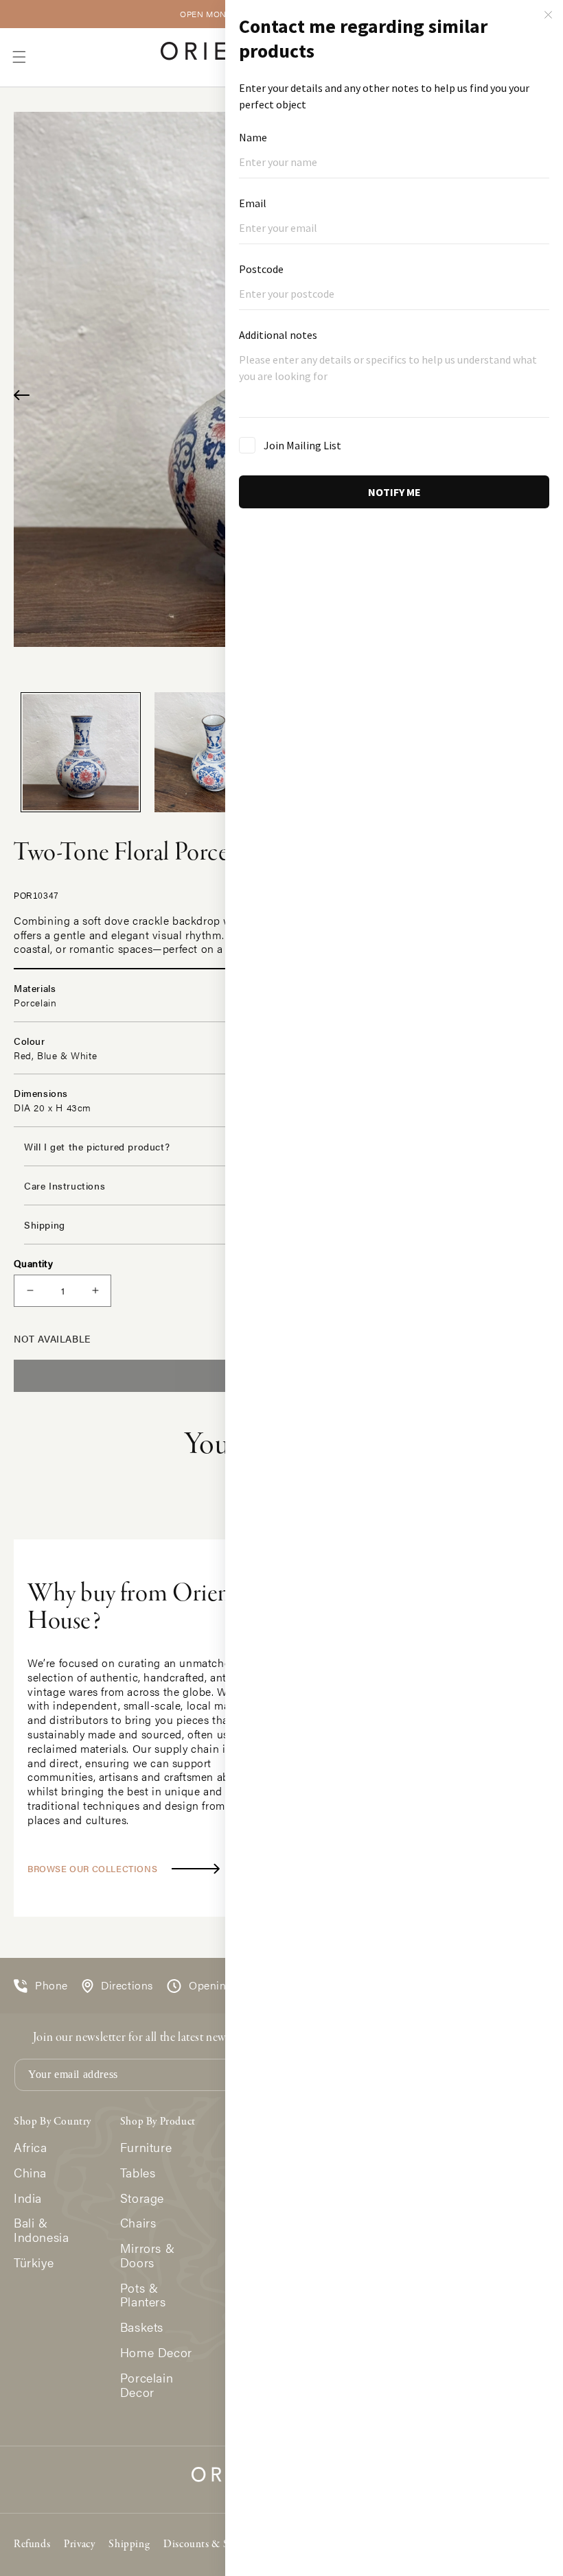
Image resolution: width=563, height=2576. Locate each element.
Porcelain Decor (147, 2385)
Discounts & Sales (204, 2544)
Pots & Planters (143, 2295)
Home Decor (156, 2353)
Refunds (32, 2544)
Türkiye (34, 2263)
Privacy (79, 2544)
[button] (19, 57)
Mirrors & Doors (147, 2256)
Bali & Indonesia (41, 2230)
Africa (31, 2148)
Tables (138, 2173)
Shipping (129, 2544)
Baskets (142, 2327)
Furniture (146, 2148)
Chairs (138, 2223)
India (28, 2198)
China (30, 2173)
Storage (142, 2198)
